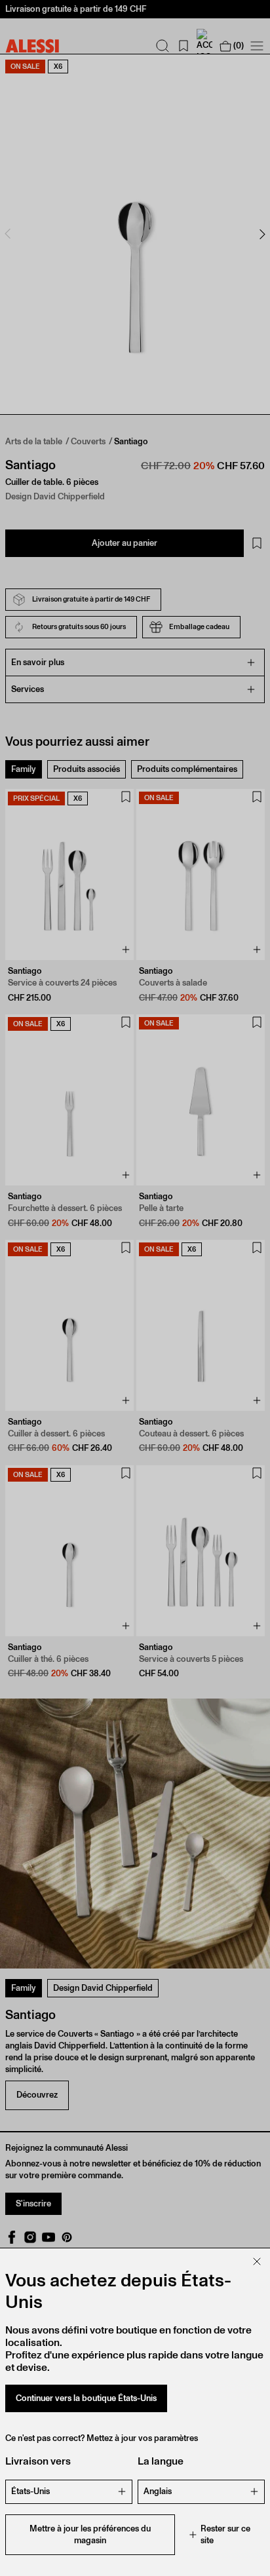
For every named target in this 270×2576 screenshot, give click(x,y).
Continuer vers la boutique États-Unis (86, 2398)
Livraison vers (38, 2461)
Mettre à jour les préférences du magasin (90, 2534)
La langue (161, 2461)
